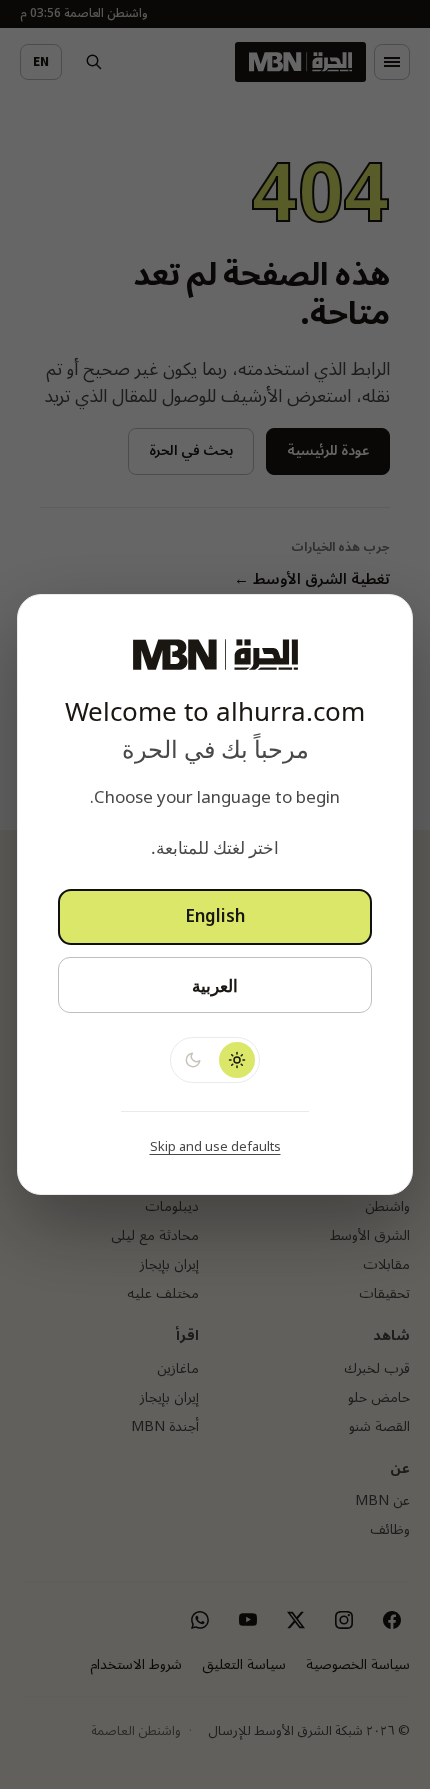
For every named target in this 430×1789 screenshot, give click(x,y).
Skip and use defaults (215, 1147)
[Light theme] (237, 1060)
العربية (215, 985)
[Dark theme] (193, 1060)
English (215, 917)
